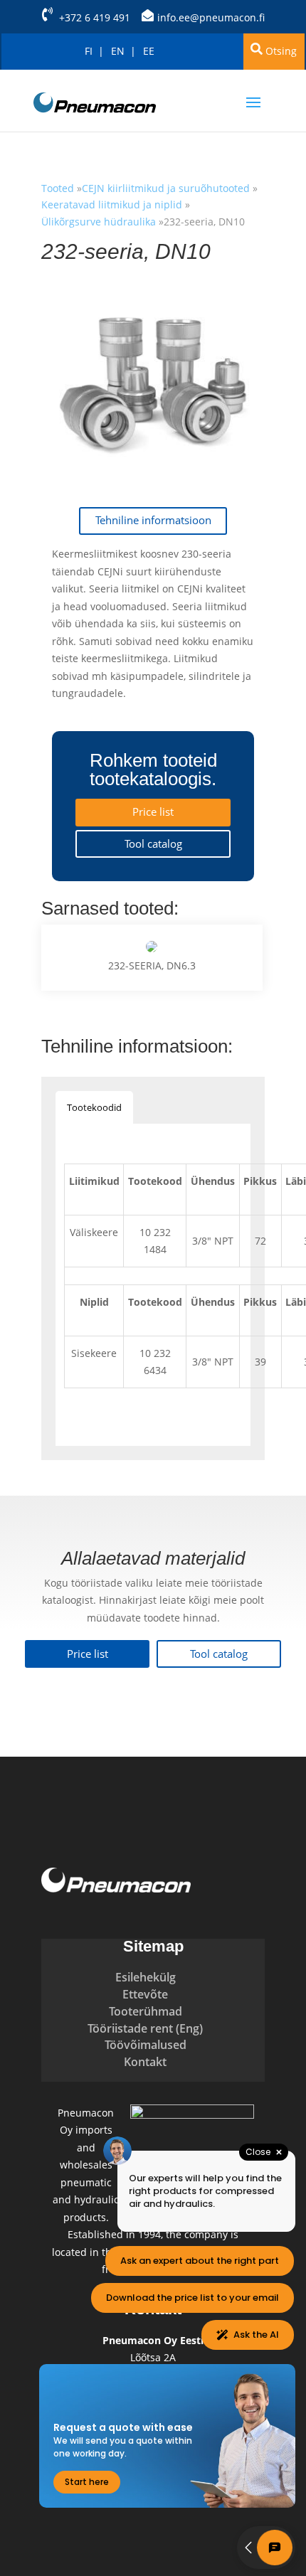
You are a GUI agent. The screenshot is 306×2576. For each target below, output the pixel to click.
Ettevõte (145, 1994)
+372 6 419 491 (95, 17)
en (118, 51)
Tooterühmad (146, 2011)
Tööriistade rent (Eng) (145, 2028)
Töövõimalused (146, 2045)
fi (89, 51)
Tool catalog (153, 844)
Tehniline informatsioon (153, 520)
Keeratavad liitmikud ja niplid (112, 204)
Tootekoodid (94, 1107)
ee (149, 51)
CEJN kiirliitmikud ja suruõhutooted (167, 188)
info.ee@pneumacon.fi (211, 17)
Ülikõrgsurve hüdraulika (99, 222)
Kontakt (145, 2062)
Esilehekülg (146, 1977)
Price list (153, 812)
